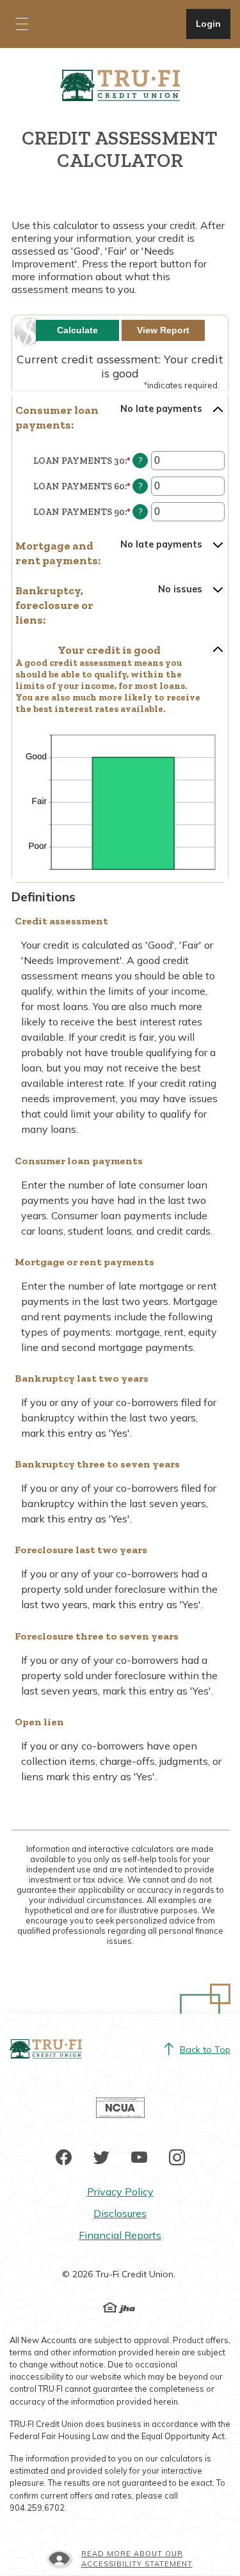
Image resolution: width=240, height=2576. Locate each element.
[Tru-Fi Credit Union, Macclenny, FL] (120, 84)
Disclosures (120, 2213)
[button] (120, 418)
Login (213, 23)
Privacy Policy (120, 2192)
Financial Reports (120, 2235)
